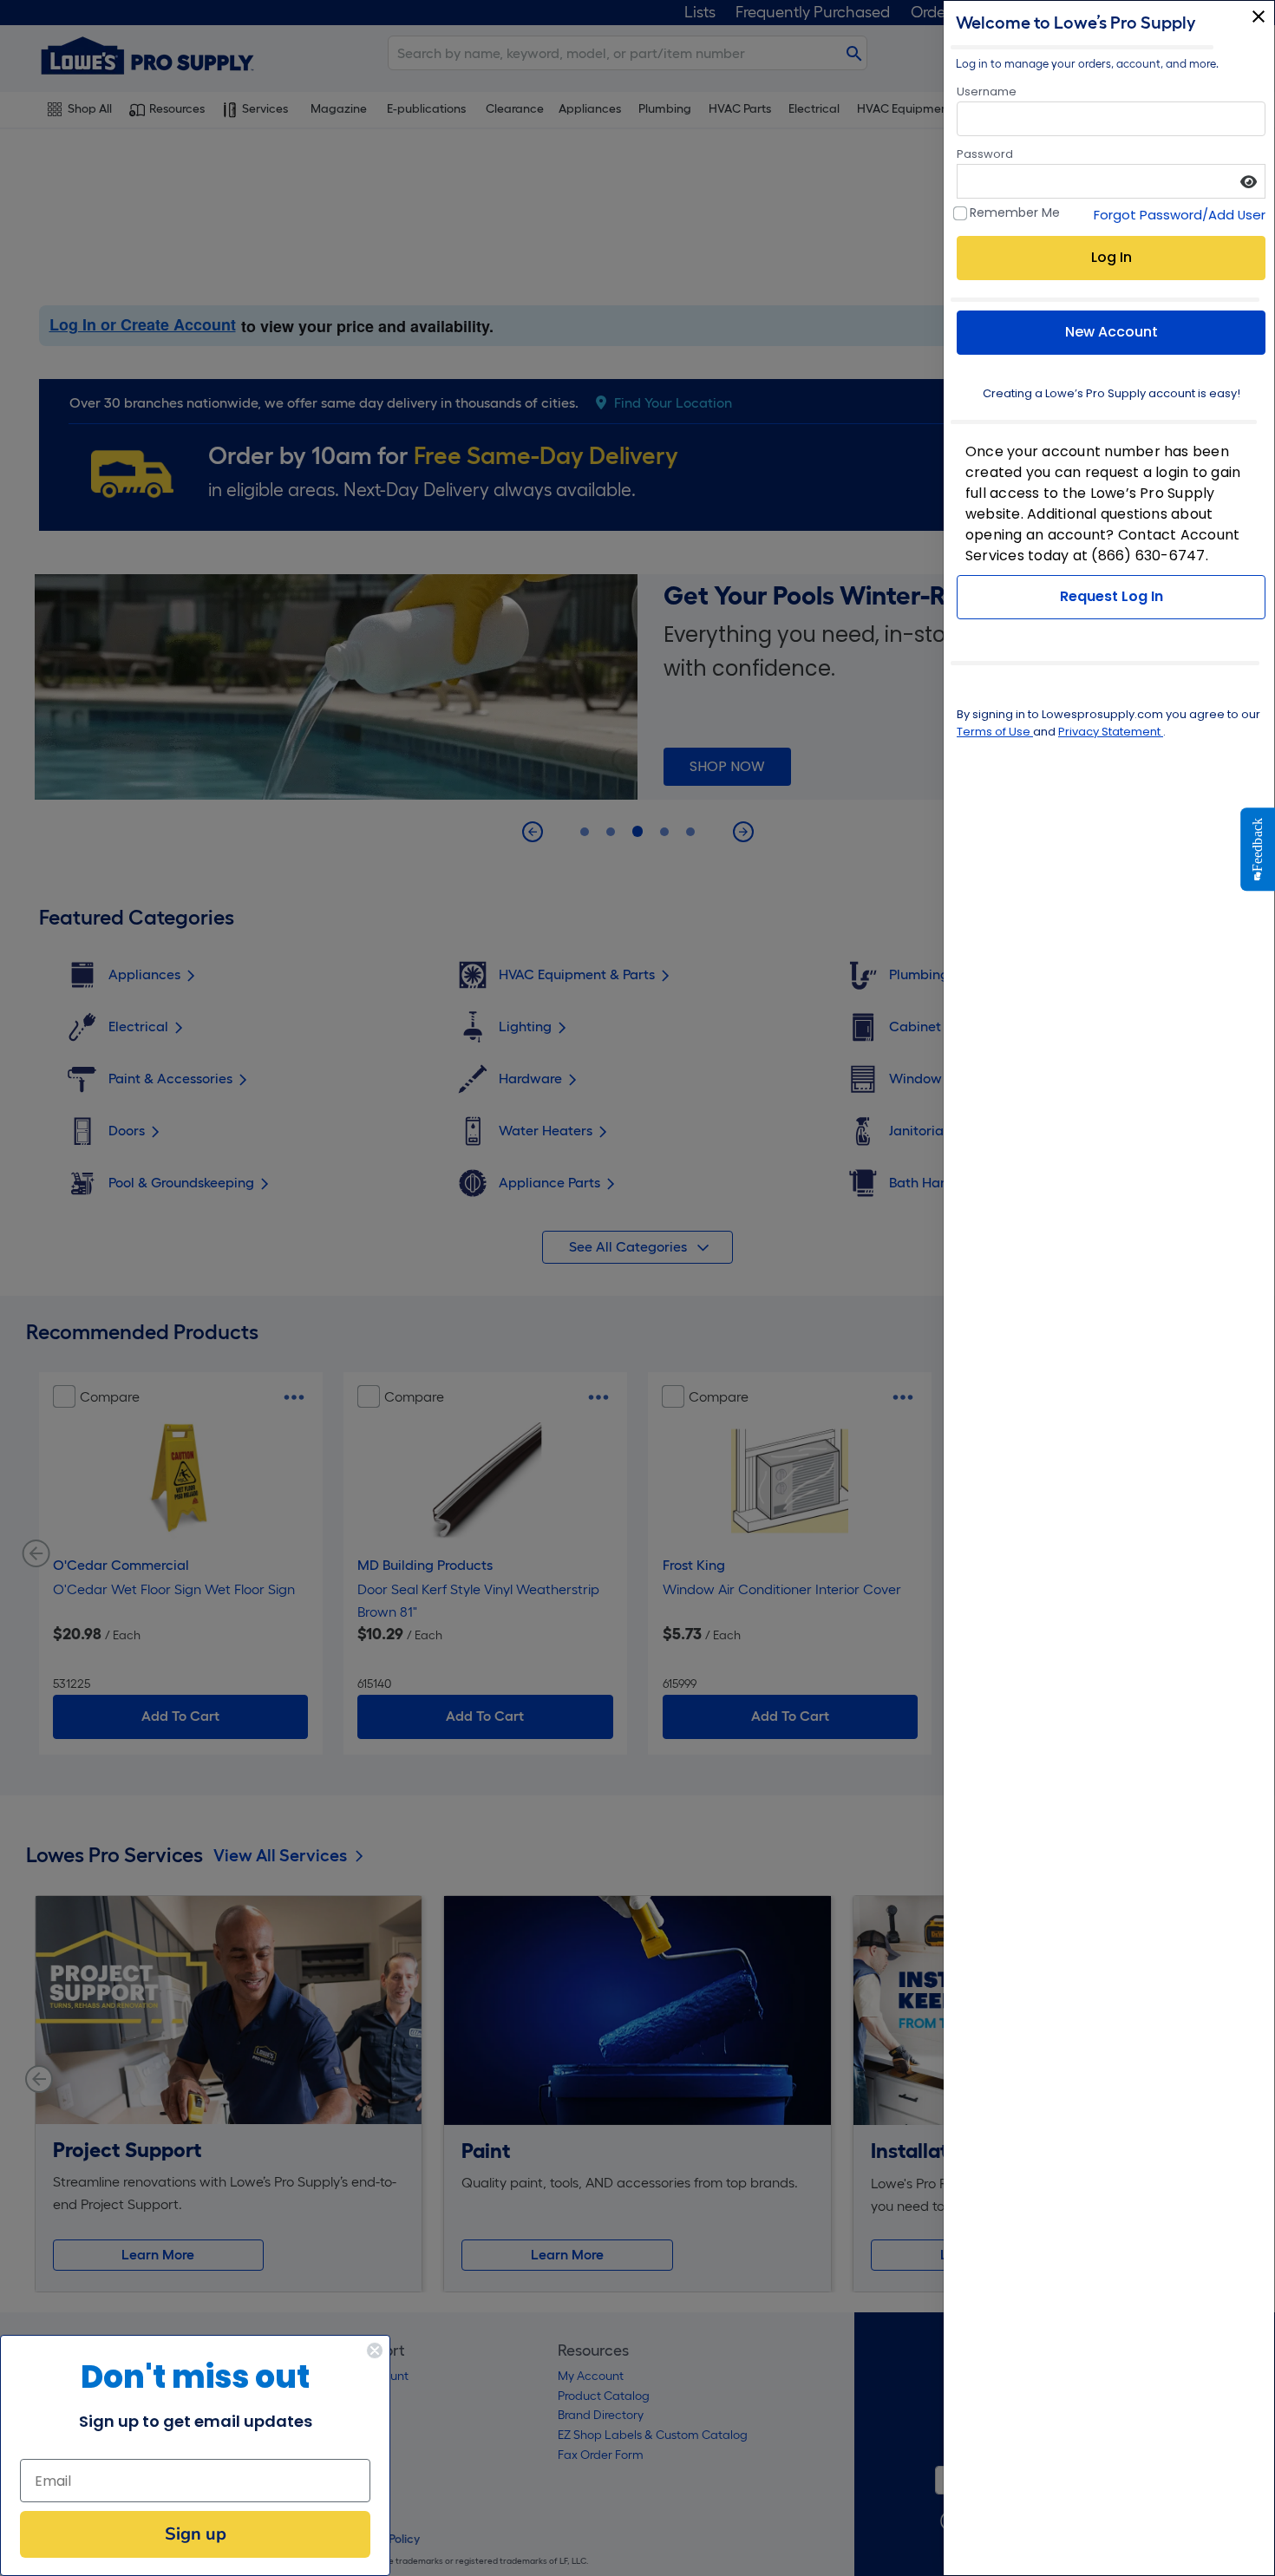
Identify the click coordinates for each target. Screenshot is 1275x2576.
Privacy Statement (1111, 732)
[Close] (1259, 16)
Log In (1112, 257)
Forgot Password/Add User (1180, 215)
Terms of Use (995, 732)
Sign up (196, 2534)
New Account (1112, 332)
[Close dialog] (375, 2350)
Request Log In (1112, 596)
